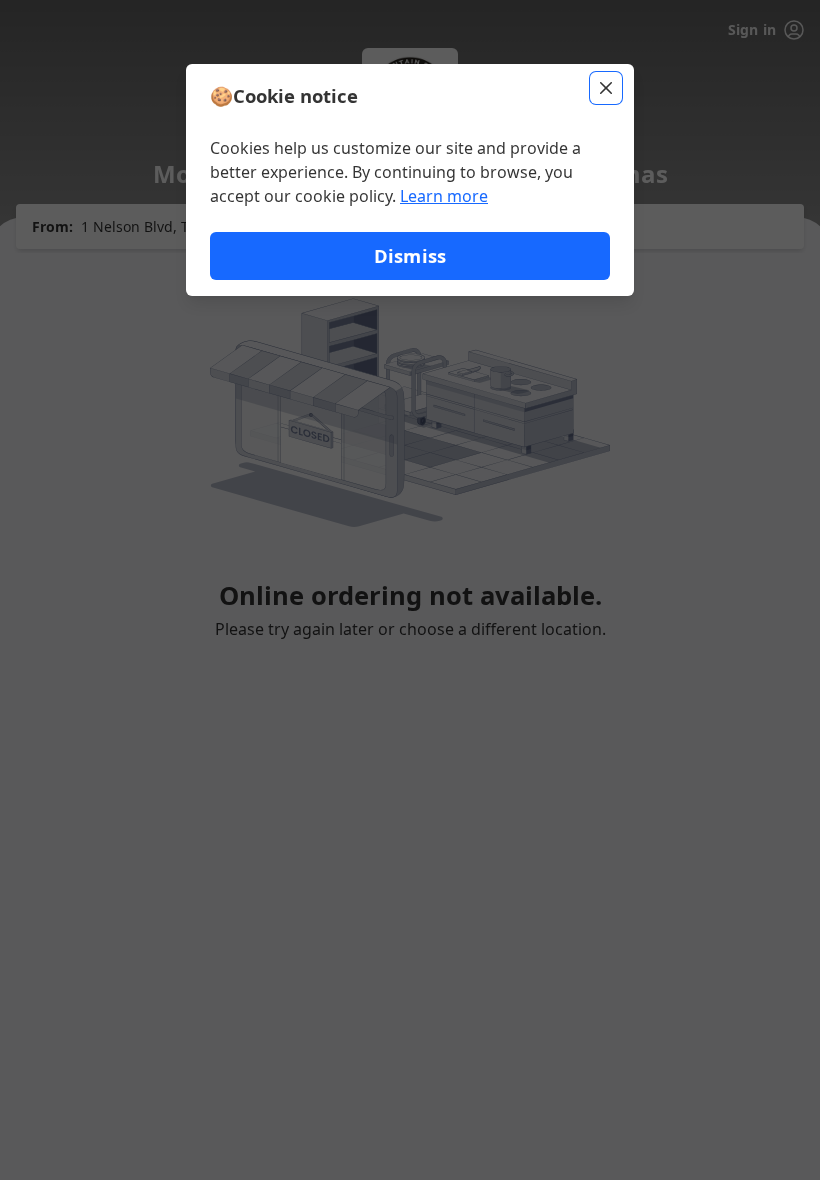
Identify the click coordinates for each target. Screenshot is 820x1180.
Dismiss (410, 255)
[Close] (606, 88)
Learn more (444, 196)
